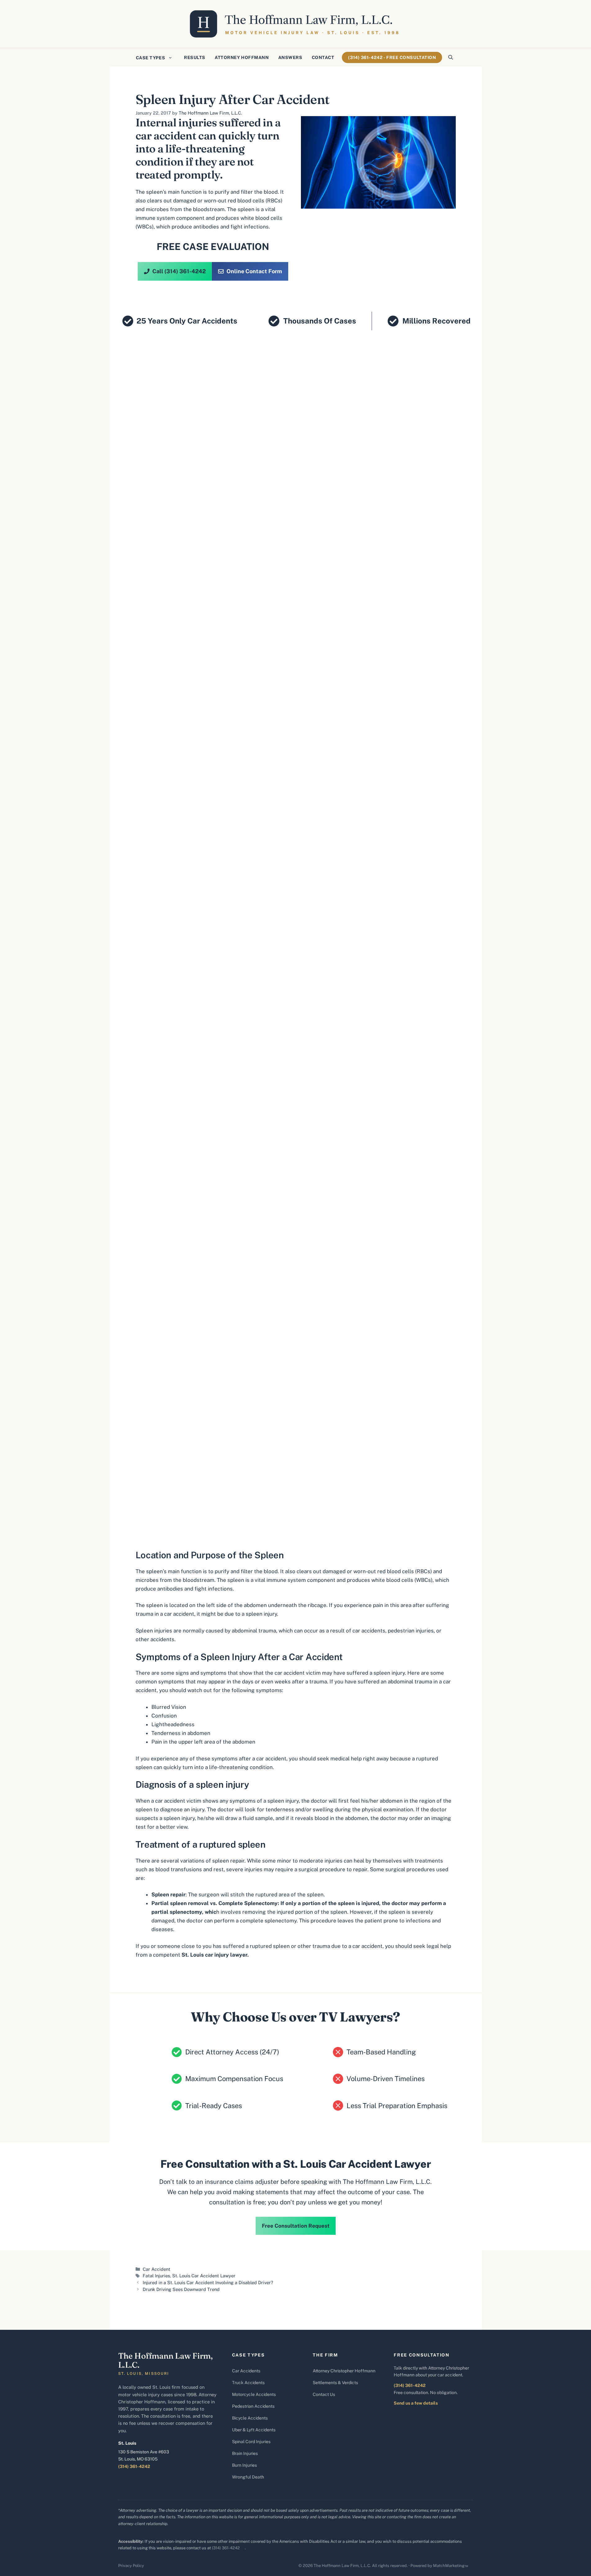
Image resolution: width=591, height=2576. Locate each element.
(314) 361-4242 (134, 2466)
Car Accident (157, 2269)
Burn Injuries (244, 2465)
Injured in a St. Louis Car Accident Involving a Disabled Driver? (208, 2282)
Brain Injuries (245, 2453)
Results (195, 57)
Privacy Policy (131, 2566)
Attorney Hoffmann (242, 57)
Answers (290, 57)
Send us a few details (416, 2403)
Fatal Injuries (156, 2276)
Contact (323, 57)
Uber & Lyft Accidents (254, 2430)
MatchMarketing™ (451, 2566)
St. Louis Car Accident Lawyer (204, 2276)
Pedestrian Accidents (253, 2406)
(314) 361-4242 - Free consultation (392, 57)
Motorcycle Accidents (254, 2394)
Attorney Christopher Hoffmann (344, 2371)
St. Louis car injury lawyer (214, 1955)
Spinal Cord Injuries (251, 2442)
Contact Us (324, 2394)
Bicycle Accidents (250, 2418)
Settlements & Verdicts (335, 2383)
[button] (451, 57)
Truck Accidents (248, 2383)
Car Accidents (246, 2371)
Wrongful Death (248, 2477)
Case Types (151, 58)
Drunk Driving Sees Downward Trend (181, 2289)
